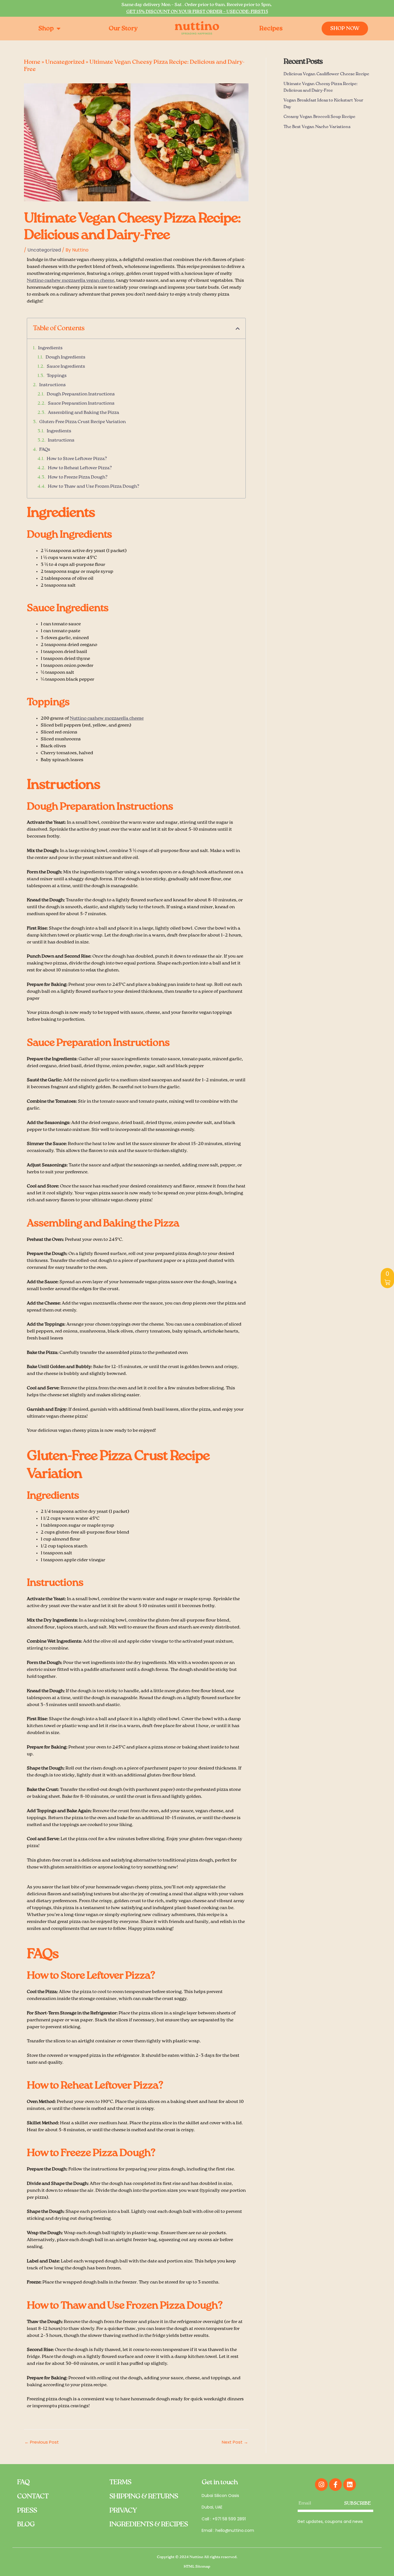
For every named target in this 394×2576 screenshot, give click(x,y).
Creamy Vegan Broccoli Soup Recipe (319, 117)
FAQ (23, 2482)
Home (32, 62)
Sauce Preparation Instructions (81, 404)
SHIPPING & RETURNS (144, 2496)
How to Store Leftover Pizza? (77, 459)
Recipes (271, 29)
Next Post (235, 2442)
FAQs (45, 450)
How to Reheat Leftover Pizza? (80, 468)
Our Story (123, 29)
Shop (46, 29)
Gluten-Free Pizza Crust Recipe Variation (82, 422)
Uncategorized (65, 62)
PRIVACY (123, 2511)
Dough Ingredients (65, 357)
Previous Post (42, 2442)
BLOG (26, 2524)
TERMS (120, 2482)
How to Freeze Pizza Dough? (78, 477)
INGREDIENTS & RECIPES (149, 2524)
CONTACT (33, 2496)
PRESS (27, 2511)
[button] (238, 329)
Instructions (52, 385)
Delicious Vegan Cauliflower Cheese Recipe (326, 74)
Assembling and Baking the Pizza (84, 413)
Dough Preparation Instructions (81, 394)
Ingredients (50, 348)
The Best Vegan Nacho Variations (317, 127)
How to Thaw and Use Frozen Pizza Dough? (94, 487)
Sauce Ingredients (66, 367)
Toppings (57, 376)
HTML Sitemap (197, 2567)
